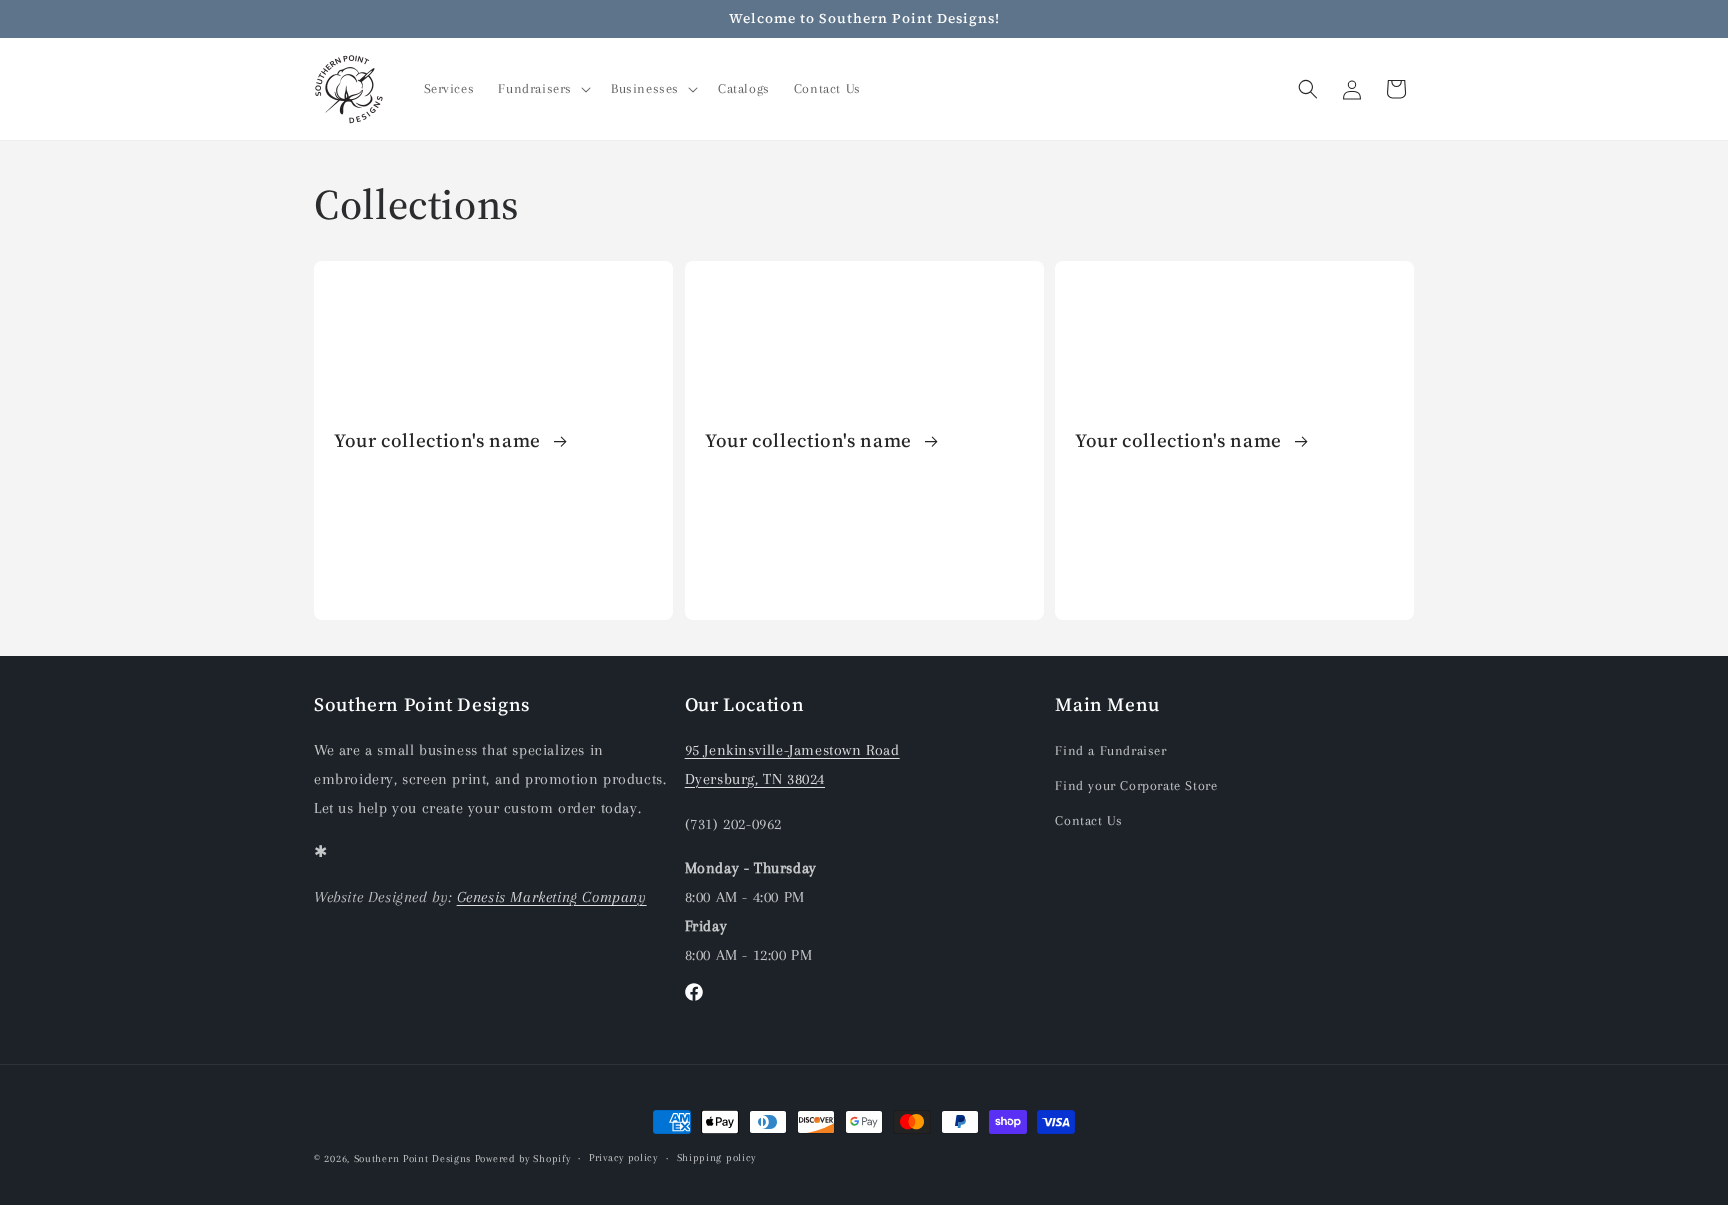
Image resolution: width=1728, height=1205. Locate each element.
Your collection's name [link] (440, 440)
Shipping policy (717, 1157)
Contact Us (1088, 820)
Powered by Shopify (523, 1158)
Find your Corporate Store (1136, 785)
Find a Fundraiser (1110, 750)
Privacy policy (623, 1157)
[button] (542, 89)
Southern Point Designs (412, 1158)
